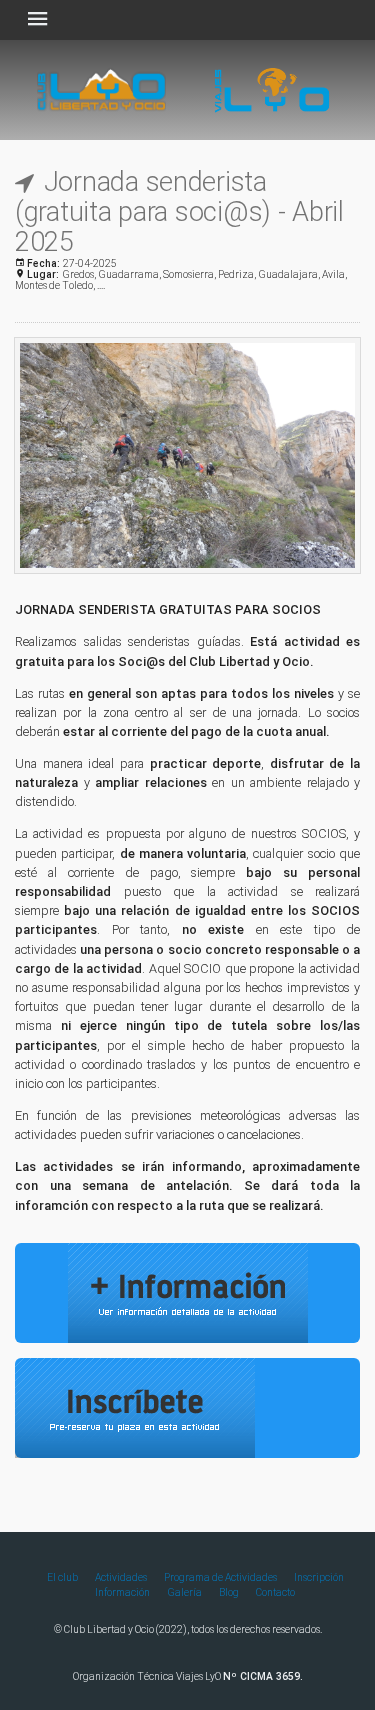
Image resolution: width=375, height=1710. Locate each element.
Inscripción (319, 1577)
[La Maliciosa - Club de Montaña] (187, 343)
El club (62, 1577)
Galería (184, 1592)
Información (122, 1592)
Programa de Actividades (220, 1577)
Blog (229, 1592)
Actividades (121, 1577)
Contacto (275, 1592)
